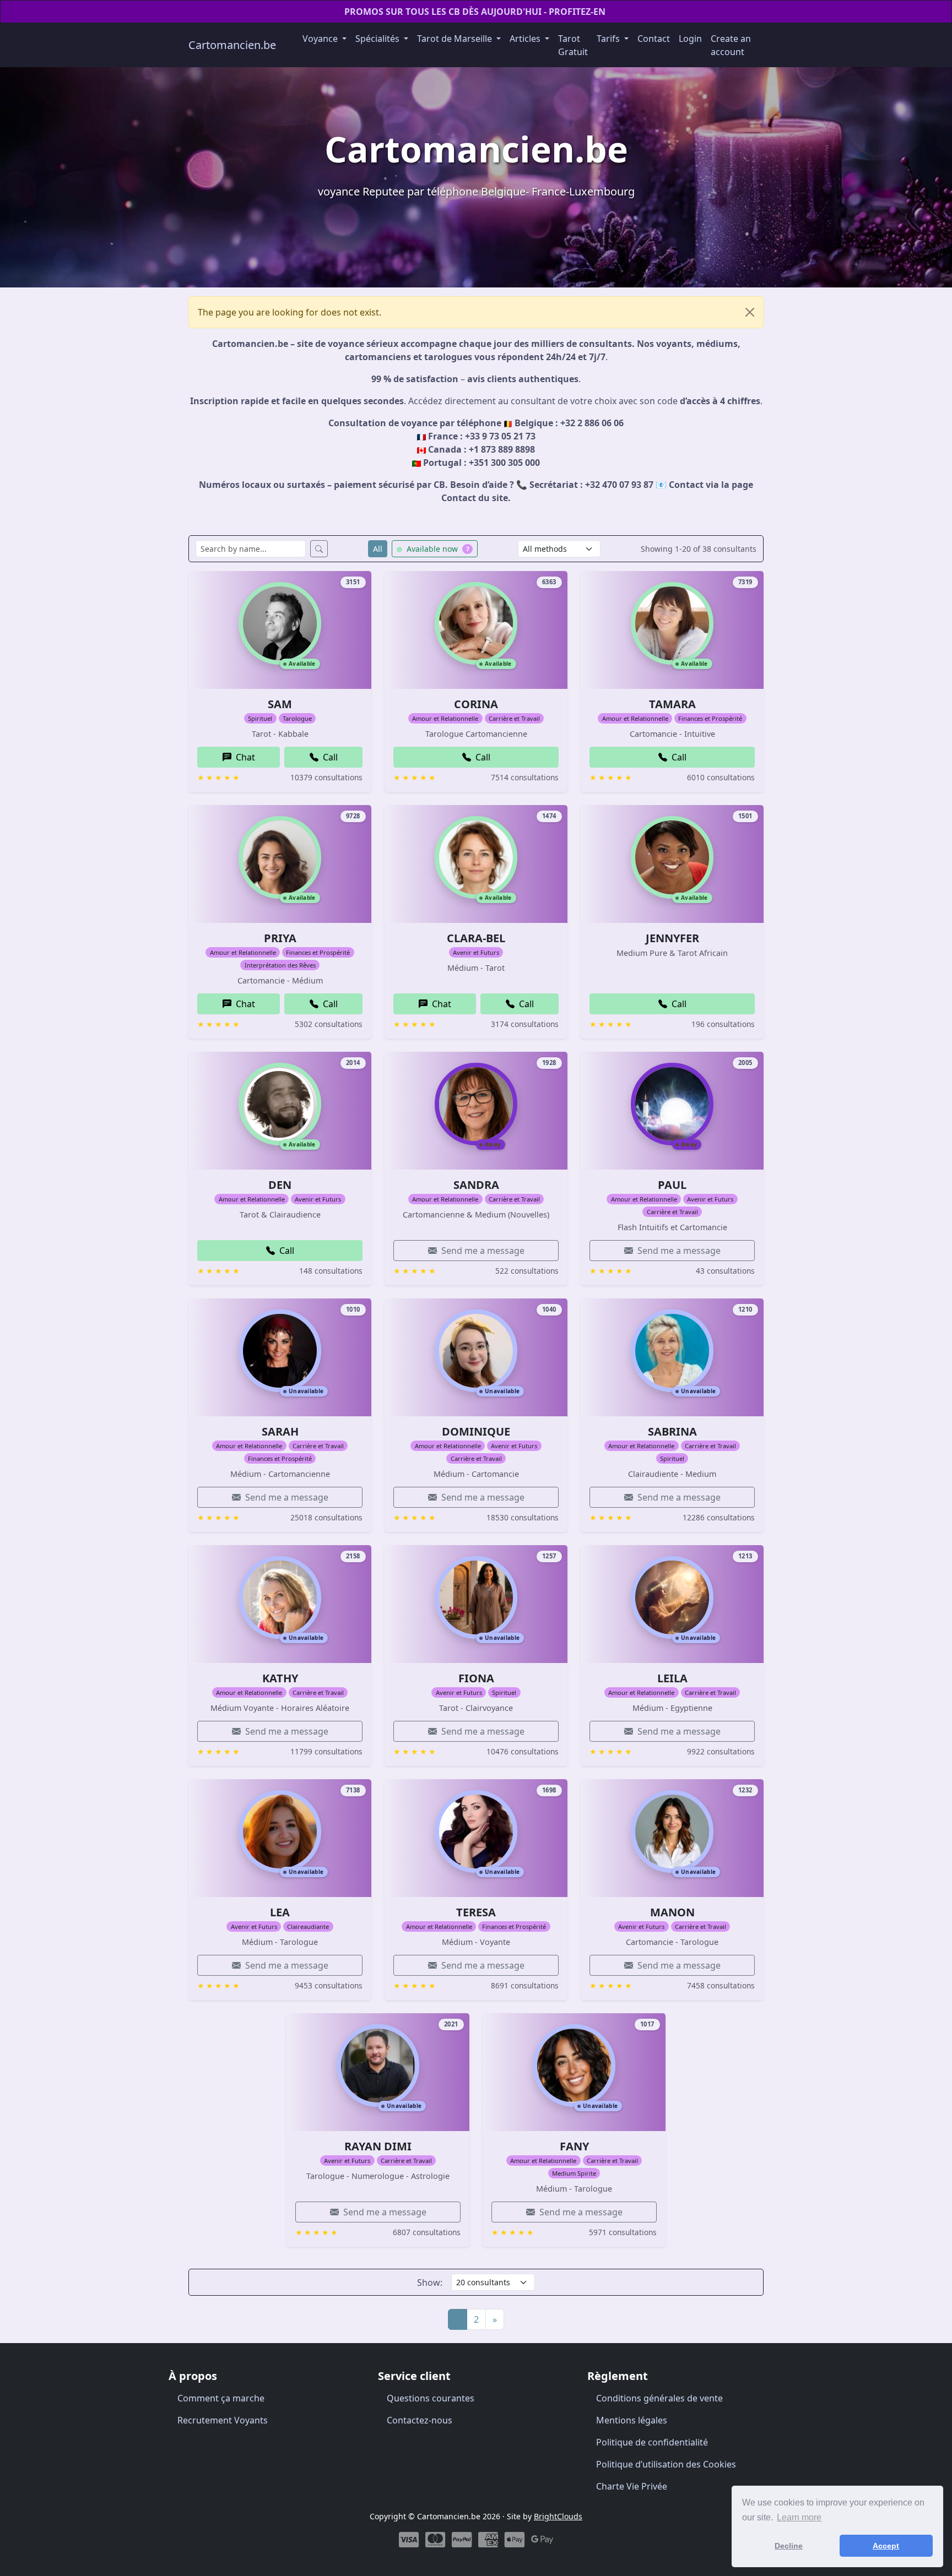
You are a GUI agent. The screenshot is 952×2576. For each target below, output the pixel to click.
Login (690, 39)
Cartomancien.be (232, 45)
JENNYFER (672, 938)
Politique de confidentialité (652, 2442)
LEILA (672, 1678)
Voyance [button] (321, 39)
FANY (574, 2146)
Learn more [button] (799, 2517)
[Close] (750, 312)
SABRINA (672, 1431)
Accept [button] (886, 2546)
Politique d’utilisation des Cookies (666, 2464)
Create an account (731, 45)
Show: (430, 2282)
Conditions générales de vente (659, 2398)
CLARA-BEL (476, 938)
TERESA (476, 1912)
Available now (437, 549)
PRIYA (280, 938)
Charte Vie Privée (632, 2486)
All (378, 549)
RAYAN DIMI (378, 2146)
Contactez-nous (420, 2420)
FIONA (476, 1678)
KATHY (280, 1678)
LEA (280, 1912)
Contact (654, 39)
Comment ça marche (221, 2398)
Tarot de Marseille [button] (456, 39)
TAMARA (672, 704)
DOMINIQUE (476, 1431)
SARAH (280, 1431)
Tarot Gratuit (573, 45)
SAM (280, 704)
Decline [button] (789, 2546)
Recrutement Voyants (223, 2420)
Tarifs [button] (609, 39)
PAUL (672, 1185)
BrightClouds (558, 2516)
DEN (280, 1185)
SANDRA (476, 1185)
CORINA (476, 704)
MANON (672, 1912)
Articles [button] (526, 39)
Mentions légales (632, 2420)
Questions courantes (431, 2398)
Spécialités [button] (378, 39)
